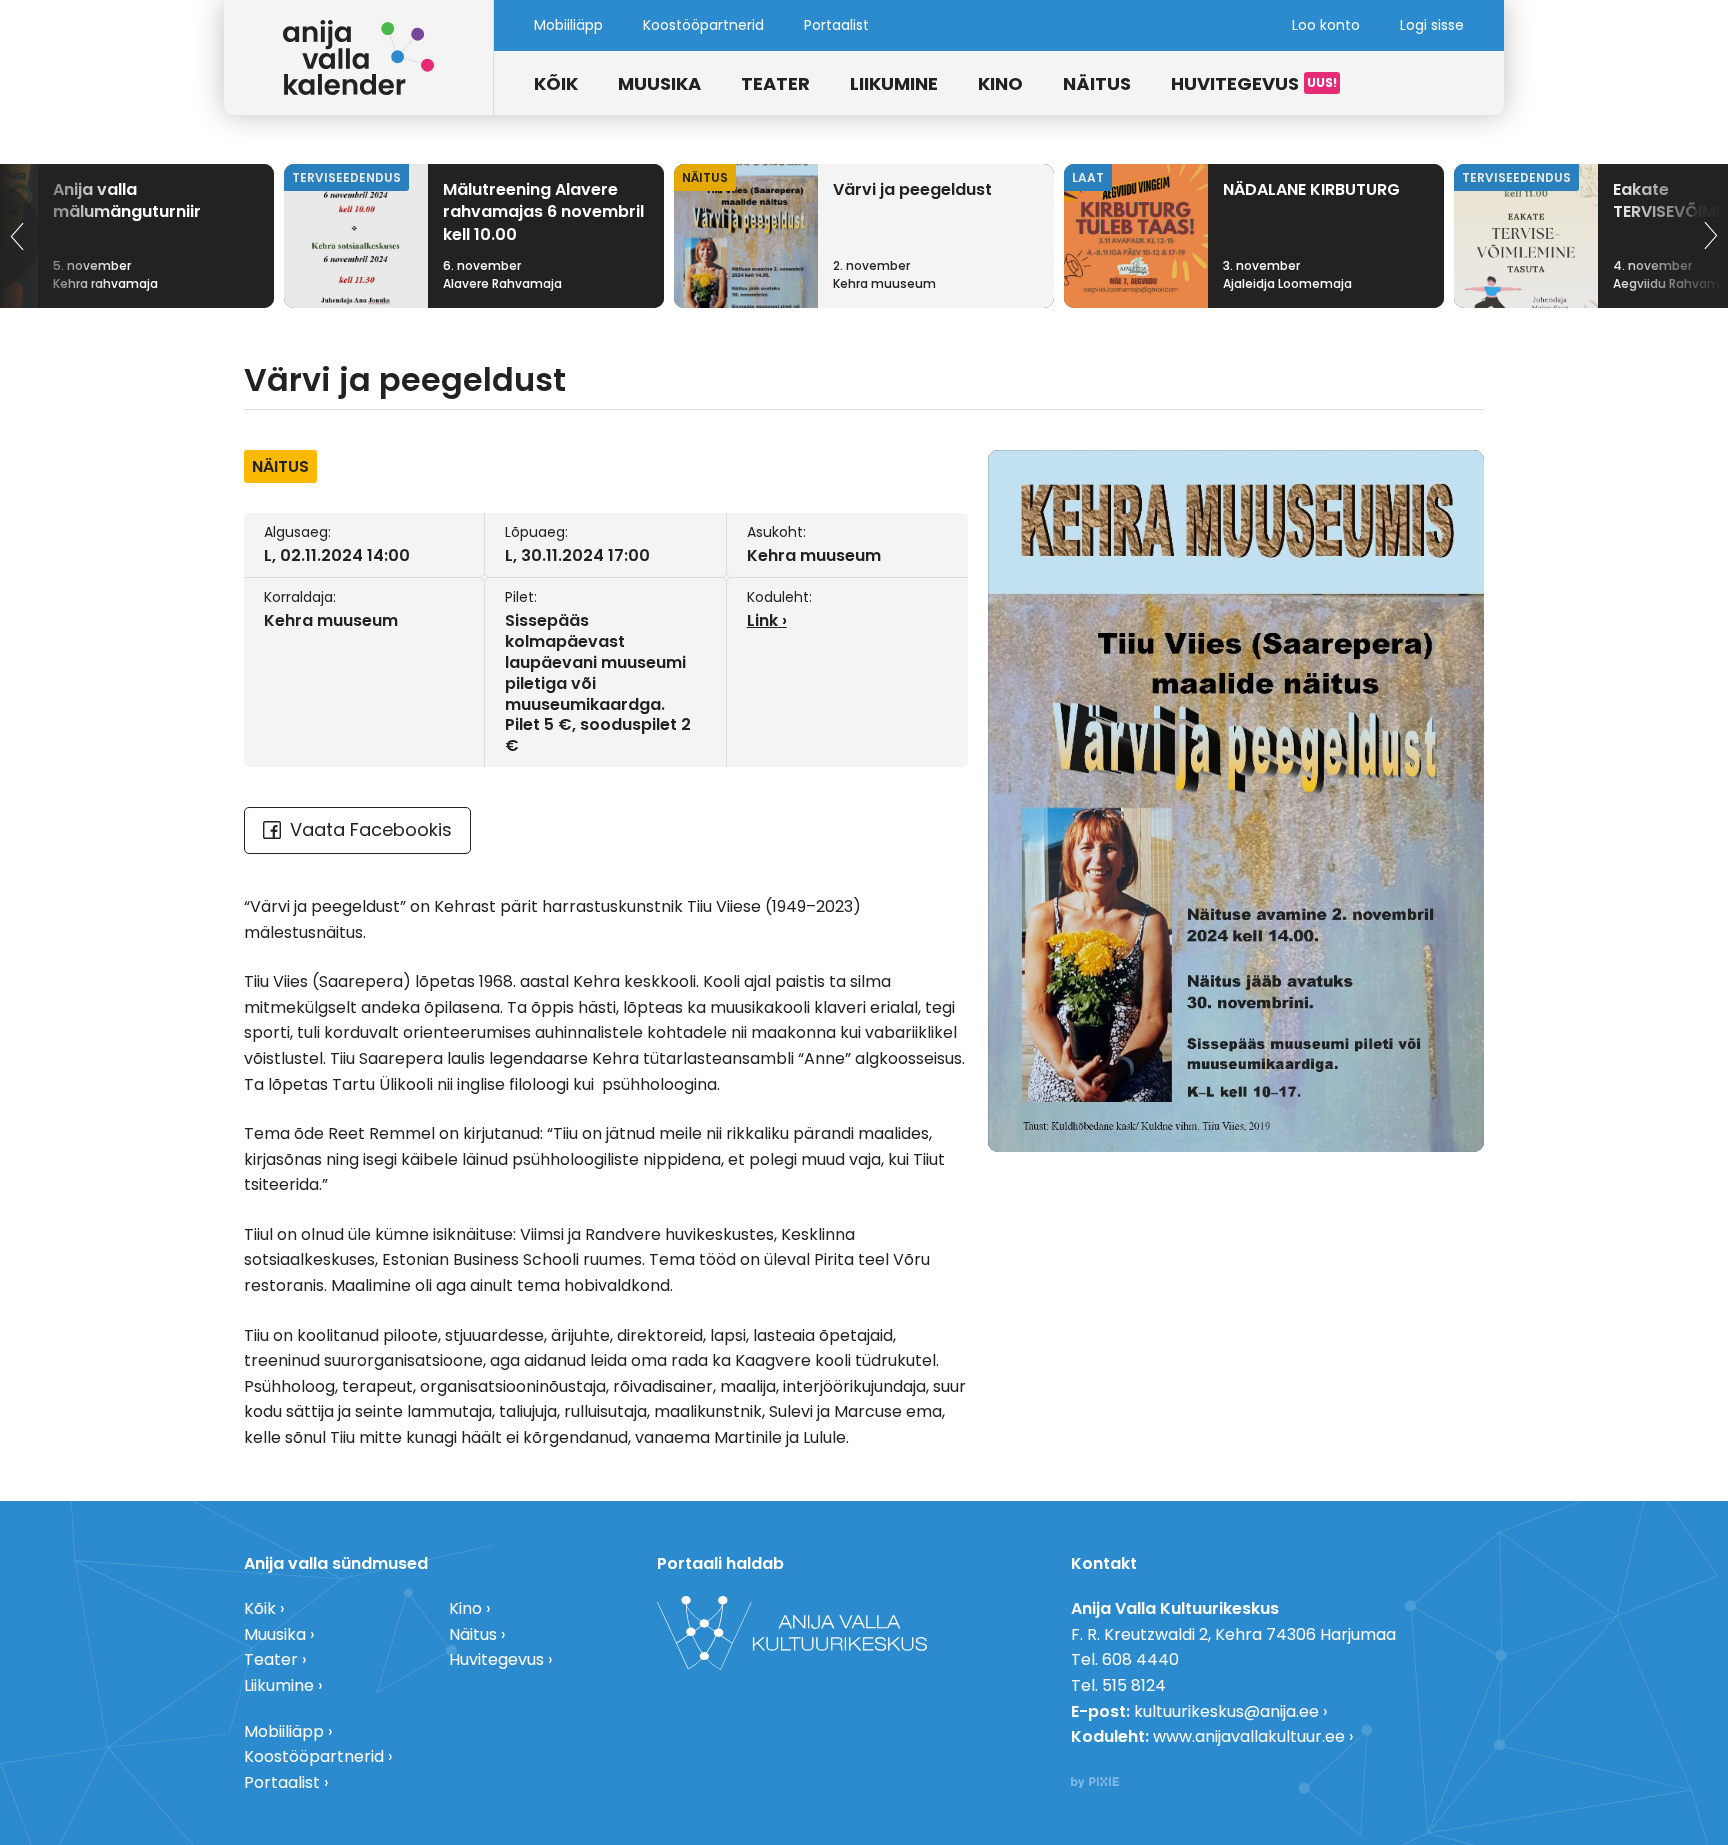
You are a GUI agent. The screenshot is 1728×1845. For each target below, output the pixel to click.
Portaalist (836, 25)
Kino (1000, 83)
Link (762, 620)
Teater (775, 83)
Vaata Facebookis (371, 829)
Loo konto (1326, 25)
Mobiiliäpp (568, 25)
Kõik (556, 83)
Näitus (1097, 83)
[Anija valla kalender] (359, 57)
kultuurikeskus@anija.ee (1226, 1711)
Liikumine (894, 83)
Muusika (659, 83)
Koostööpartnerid (703, 25)
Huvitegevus (1235, 83)
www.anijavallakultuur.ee (1249, 1736)
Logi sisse (1432, 25)
